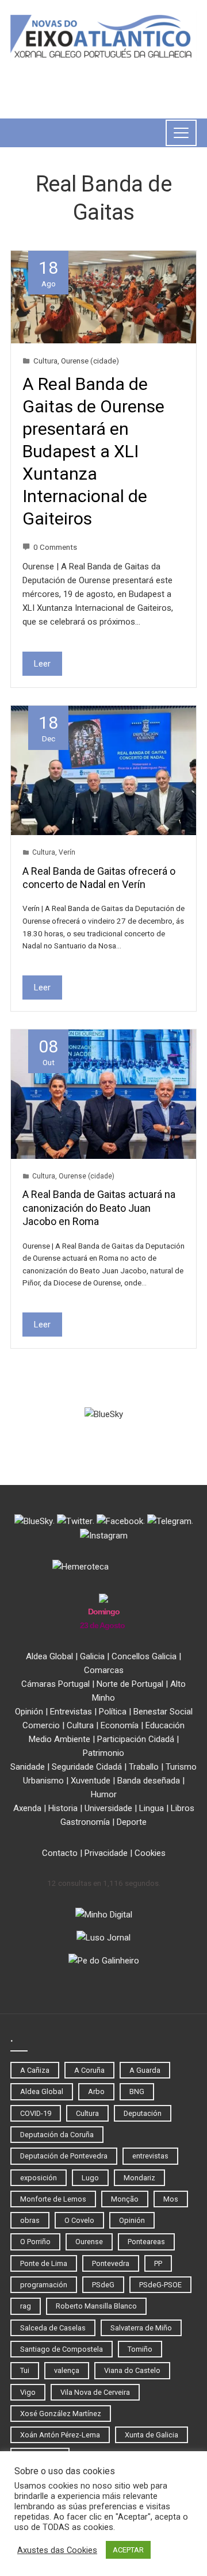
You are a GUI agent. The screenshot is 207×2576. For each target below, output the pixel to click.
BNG (137, 2091)
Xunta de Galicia (152, 2435)
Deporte (132, 1822)
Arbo (96, 2091)
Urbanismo (43, 1781)
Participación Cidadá (136, 1739)
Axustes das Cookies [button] (57, 2550)
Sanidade (28, 1767)
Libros (183, 1808)
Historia (63, 1808)
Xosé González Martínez (61, 2414)
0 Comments (55, 547)
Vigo (28, 2392)
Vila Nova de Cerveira (95, 2392)
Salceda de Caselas (53, 2328)
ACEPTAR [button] (128, 2550)
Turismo (181, 1767)
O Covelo (79, 2220)
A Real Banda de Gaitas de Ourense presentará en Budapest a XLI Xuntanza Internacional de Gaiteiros (93, 451)
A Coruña (89, 2070)
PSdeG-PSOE (160, 2285)
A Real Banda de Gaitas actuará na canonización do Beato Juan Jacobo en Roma (99, 1208)
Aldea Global (49, 1656)
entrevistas (150, 2156)
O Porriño (35, 2242)
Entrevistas (71, 1712)
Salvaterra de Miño (141, 2328)
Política (113, 1712)
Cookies (150, 1853)
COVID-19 (36, 2113)
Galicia (92, 1656)
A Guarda (145, 2070)
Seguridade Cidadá (87, 1767)
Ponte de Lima (44, 2263)
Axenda (27, 1808)
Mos (171, 2199)
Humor (104, 1794)
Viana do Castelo (132, 2370)
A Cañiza (35, 2070)
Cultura (45, 361)
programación (44, 2285)
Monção (125, 2199)
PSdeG (103, 2285)
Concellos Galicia (144, 1656)
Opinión (29, 1712)
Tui (25, 2370)
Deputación (143, 2113)
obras (30, 2220)
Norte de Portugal (130, 1684)
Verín (67, 852)
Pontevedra (111, 2263)
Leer (42, 664)
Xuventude (91, 1781)
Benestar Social (163, 1712)
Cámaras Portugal (55, 1684)
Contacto (60, 1853)
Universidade (108, 1808)
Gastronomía (85, 1822)
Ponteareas (146, 2242)
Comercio (41, 1725)
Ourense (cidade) (90, 361)
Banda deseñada (149, 1781)
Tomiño (140, 2349)
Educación (165, 1725)
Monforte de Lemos (53, 2199)
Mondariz (139, 2178)
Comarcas (104, 1670)
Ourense (89, 2242)
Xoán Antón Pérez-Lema (60, 2435)
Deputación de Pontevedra (64, 2156)
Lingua (152, 1808)
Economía (120, 1725)
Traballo (144, 1767)
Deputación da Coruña (57, 2135)
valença (67, 2370)
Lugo (90, 2178)
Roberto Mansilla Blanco (96, 2306)
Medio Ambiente (60, 1739)
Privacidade (106, 1853)
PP (158, 2263)
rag (26, 2306)
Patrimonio (103, 1753)
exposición (39, 2178)
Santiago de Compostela (62, 2349)
